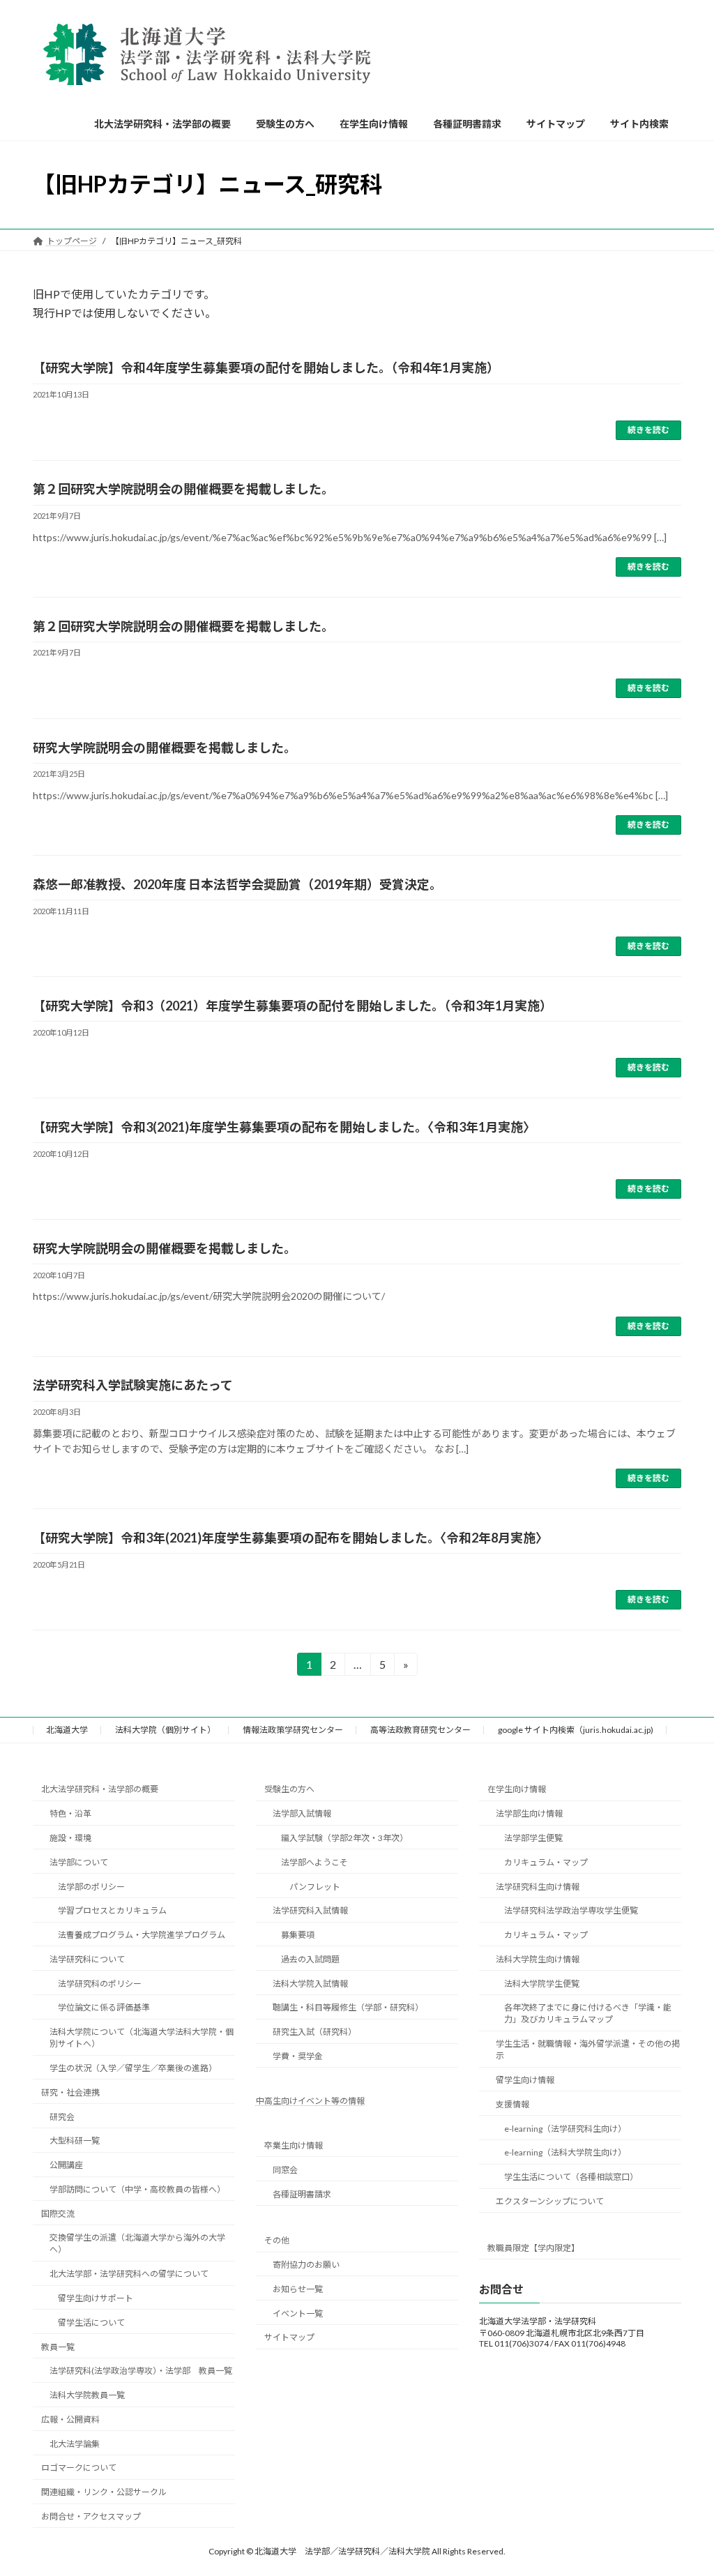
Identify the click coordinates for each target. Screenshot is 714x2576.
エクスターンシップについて (550, 2201)
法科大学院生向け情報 (538, 1959)
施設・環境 (70, 1838)
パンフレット (315, 1887)
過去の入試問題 (310, 1959)
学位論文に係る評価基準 (104, 2008)
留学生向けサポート (96, 2298)
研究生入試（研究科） (314, 2032)
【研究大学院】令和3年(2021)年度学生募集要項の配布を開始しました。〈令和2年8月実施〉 (290, 1538)
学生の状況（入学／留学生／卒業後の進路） (133, 2068)
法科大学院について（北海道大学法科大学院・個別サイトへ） (142, 2038)
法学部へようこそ (314, 1862)
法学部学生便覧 (533, 1838)
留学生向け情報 (525, 2080)
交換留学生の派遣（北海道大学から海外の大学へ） (137, 2244)
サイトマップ (289, 2338)
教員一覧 (58, 2347)
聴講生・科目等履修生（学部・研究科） (348, 2008)
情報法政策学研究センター (293, 1730)
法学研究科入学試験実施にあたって (133, 1385)
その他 (277, 2241)
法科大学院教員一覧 (87, 2395)
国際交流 (58, 2214)
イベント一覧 (298, 2313)
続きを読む (648, 430)
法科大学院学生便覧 (542, 1984)
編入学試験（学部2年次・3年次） (344, 1838)
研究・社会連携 (70, 2092)
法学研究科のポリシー (100, 1984)
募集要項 (298, 1935)
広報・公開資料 (70, 2419)
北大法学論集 (75, 2444)
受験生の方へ (289, 1790)
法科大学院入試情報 (310, 1984)
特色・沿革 (70, 1813)
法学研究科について (87, 1959)
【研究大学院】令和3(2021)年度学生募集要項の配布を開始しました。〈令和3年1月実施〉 (284, 1127)
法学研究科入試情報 (310, 1911)
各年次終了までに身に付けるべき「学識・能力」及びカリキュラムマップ (588, 2014)
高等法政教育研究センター (420, 1730)
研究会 (62, 2117)
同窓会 (285, 2170)
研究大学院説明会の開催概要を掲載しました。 (165, 748)
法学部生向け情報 (529, 1813)
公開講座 (66, 2165)
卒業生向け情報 (294, 2145)
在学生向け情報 (517, 1790)
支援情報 (512, 2104)
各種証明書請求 (302, 2194)
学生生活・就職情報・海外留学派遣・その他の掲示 (588, 2050)
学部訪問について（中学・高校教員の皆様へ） (137, 2189)
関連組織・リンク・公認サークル (104, 2493)
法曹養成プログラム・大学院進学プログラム (142, 1935)
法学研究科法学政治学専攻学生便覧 (571, 1911)
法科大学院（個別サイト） (165, 1730)
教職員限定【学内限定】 (533, 2248)
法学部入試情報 (302, 1813)
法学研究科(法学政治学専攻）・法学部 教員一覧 (141, 2371)
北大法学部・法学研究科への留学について (129, 2274)
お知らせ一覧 (298, 2289)
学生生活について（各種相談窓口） (571, 2177)
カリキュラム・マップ (546, 1862)
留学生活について (91, 2323)
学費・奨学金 (298, 2056)
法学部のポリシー (91, 1887)
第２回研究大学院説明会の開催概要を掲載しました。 (183, 489)
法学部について (79, 1862)
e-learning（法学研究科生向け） (565, 2129)
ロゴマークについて (79, 2468)
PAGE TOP (684, 2485)
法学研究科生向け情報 (538, 1887)
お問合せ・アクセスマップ (91, 2516)
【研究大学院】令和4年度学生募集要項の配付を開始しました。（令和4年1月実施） (266, 368)
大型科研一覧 (75, 2141)
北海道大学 (67, 1730)
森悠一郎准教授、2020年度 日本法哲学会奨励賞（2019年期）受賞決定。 (237, 884)
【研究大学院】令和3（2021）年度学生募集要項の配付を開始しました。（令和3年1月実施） (293, 1006)
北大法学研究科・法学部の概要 (100, 1790)
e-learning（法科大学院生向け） (565, 2153)
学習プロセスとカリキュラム (112, 1911)
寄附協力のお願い (306, 2265)
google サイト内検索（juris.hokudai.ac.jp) (576, 1730)
